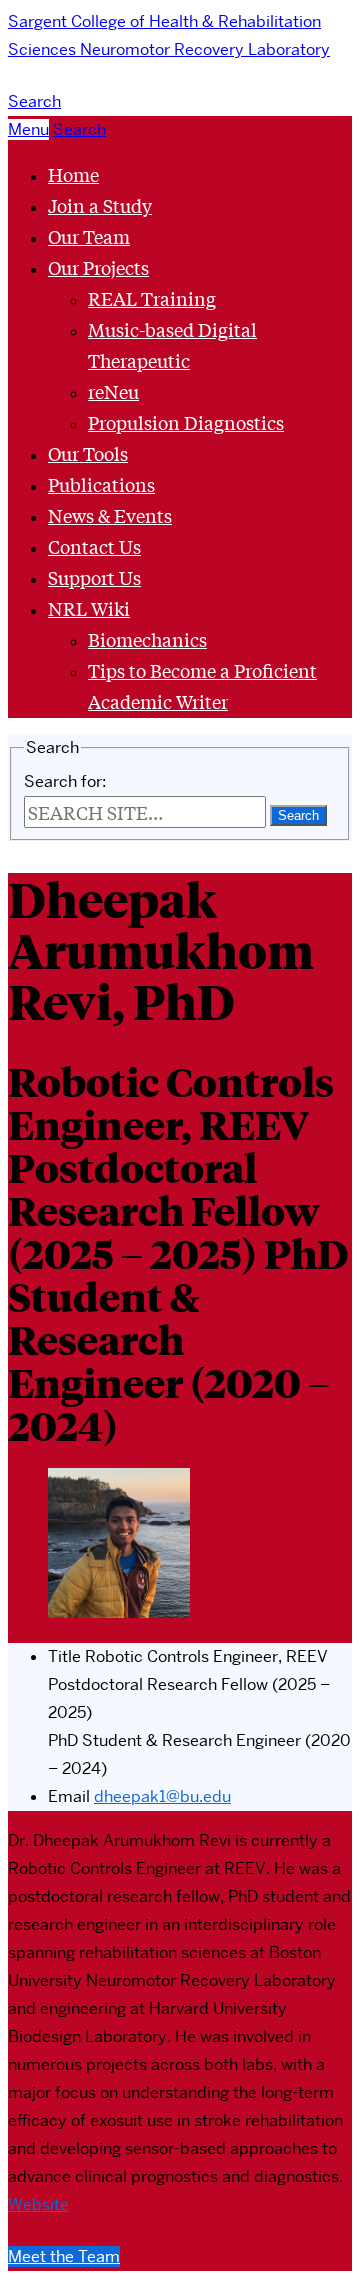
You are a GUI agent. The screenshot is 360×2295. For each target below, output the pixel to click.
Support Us (94, 577)
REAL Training (152, 298)
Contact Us (94, 546)
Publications (101, 484)
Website (38, 2204)
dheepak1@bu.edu (162, 1796)
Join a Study (100, 205)
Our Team (89, 236)
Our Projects (98, 267)
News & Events (110, 515)
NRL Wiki (89, 608)
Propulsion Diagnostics (186, 422)
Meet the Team (64, 2256)
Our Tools (88, 453)
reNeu (113, 391)
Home (73, 174)
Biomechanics (147, 639)
